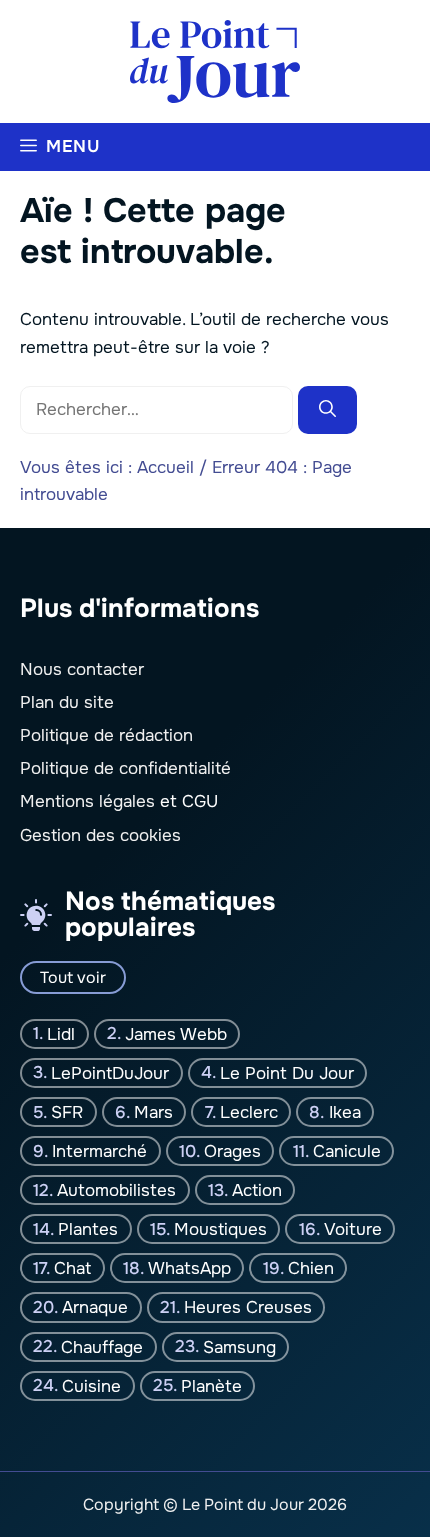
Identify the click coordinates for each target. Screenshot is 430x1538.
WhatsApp (189, 1268)
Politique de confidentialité (125, 768)
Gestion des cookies (100, 835)
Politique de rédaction (106, 735)
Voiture (353, 1229)
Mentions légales (87, 802)
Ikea (345, 1112)
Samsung (239, 1346)
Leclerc (249, 1112)
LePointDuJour (110, 1073)
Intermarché (99, 1151)
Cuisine (91, 1385)
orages (232, 1151)
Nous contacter (82, 669)
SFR (67, 1112)
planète (211, 1385)
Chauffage (102, 1346)
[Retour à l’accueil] (215, 60)
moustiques (220, 1229)
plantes (88, 1229)
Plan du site (67, 702)
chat (72, 1268)
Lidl (61, 1034)
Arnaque (95, 1307)
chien (311, 1268)
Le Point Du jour (287, 1073)
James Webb (176, 1034)
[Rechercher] (327, 410)
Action (257, 1190)
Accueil (165, 467)
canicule (347, 1151)
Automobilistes (116, 1190)
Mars (153, 1112)
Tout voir (73, 977)
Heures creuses (248, 1307)
